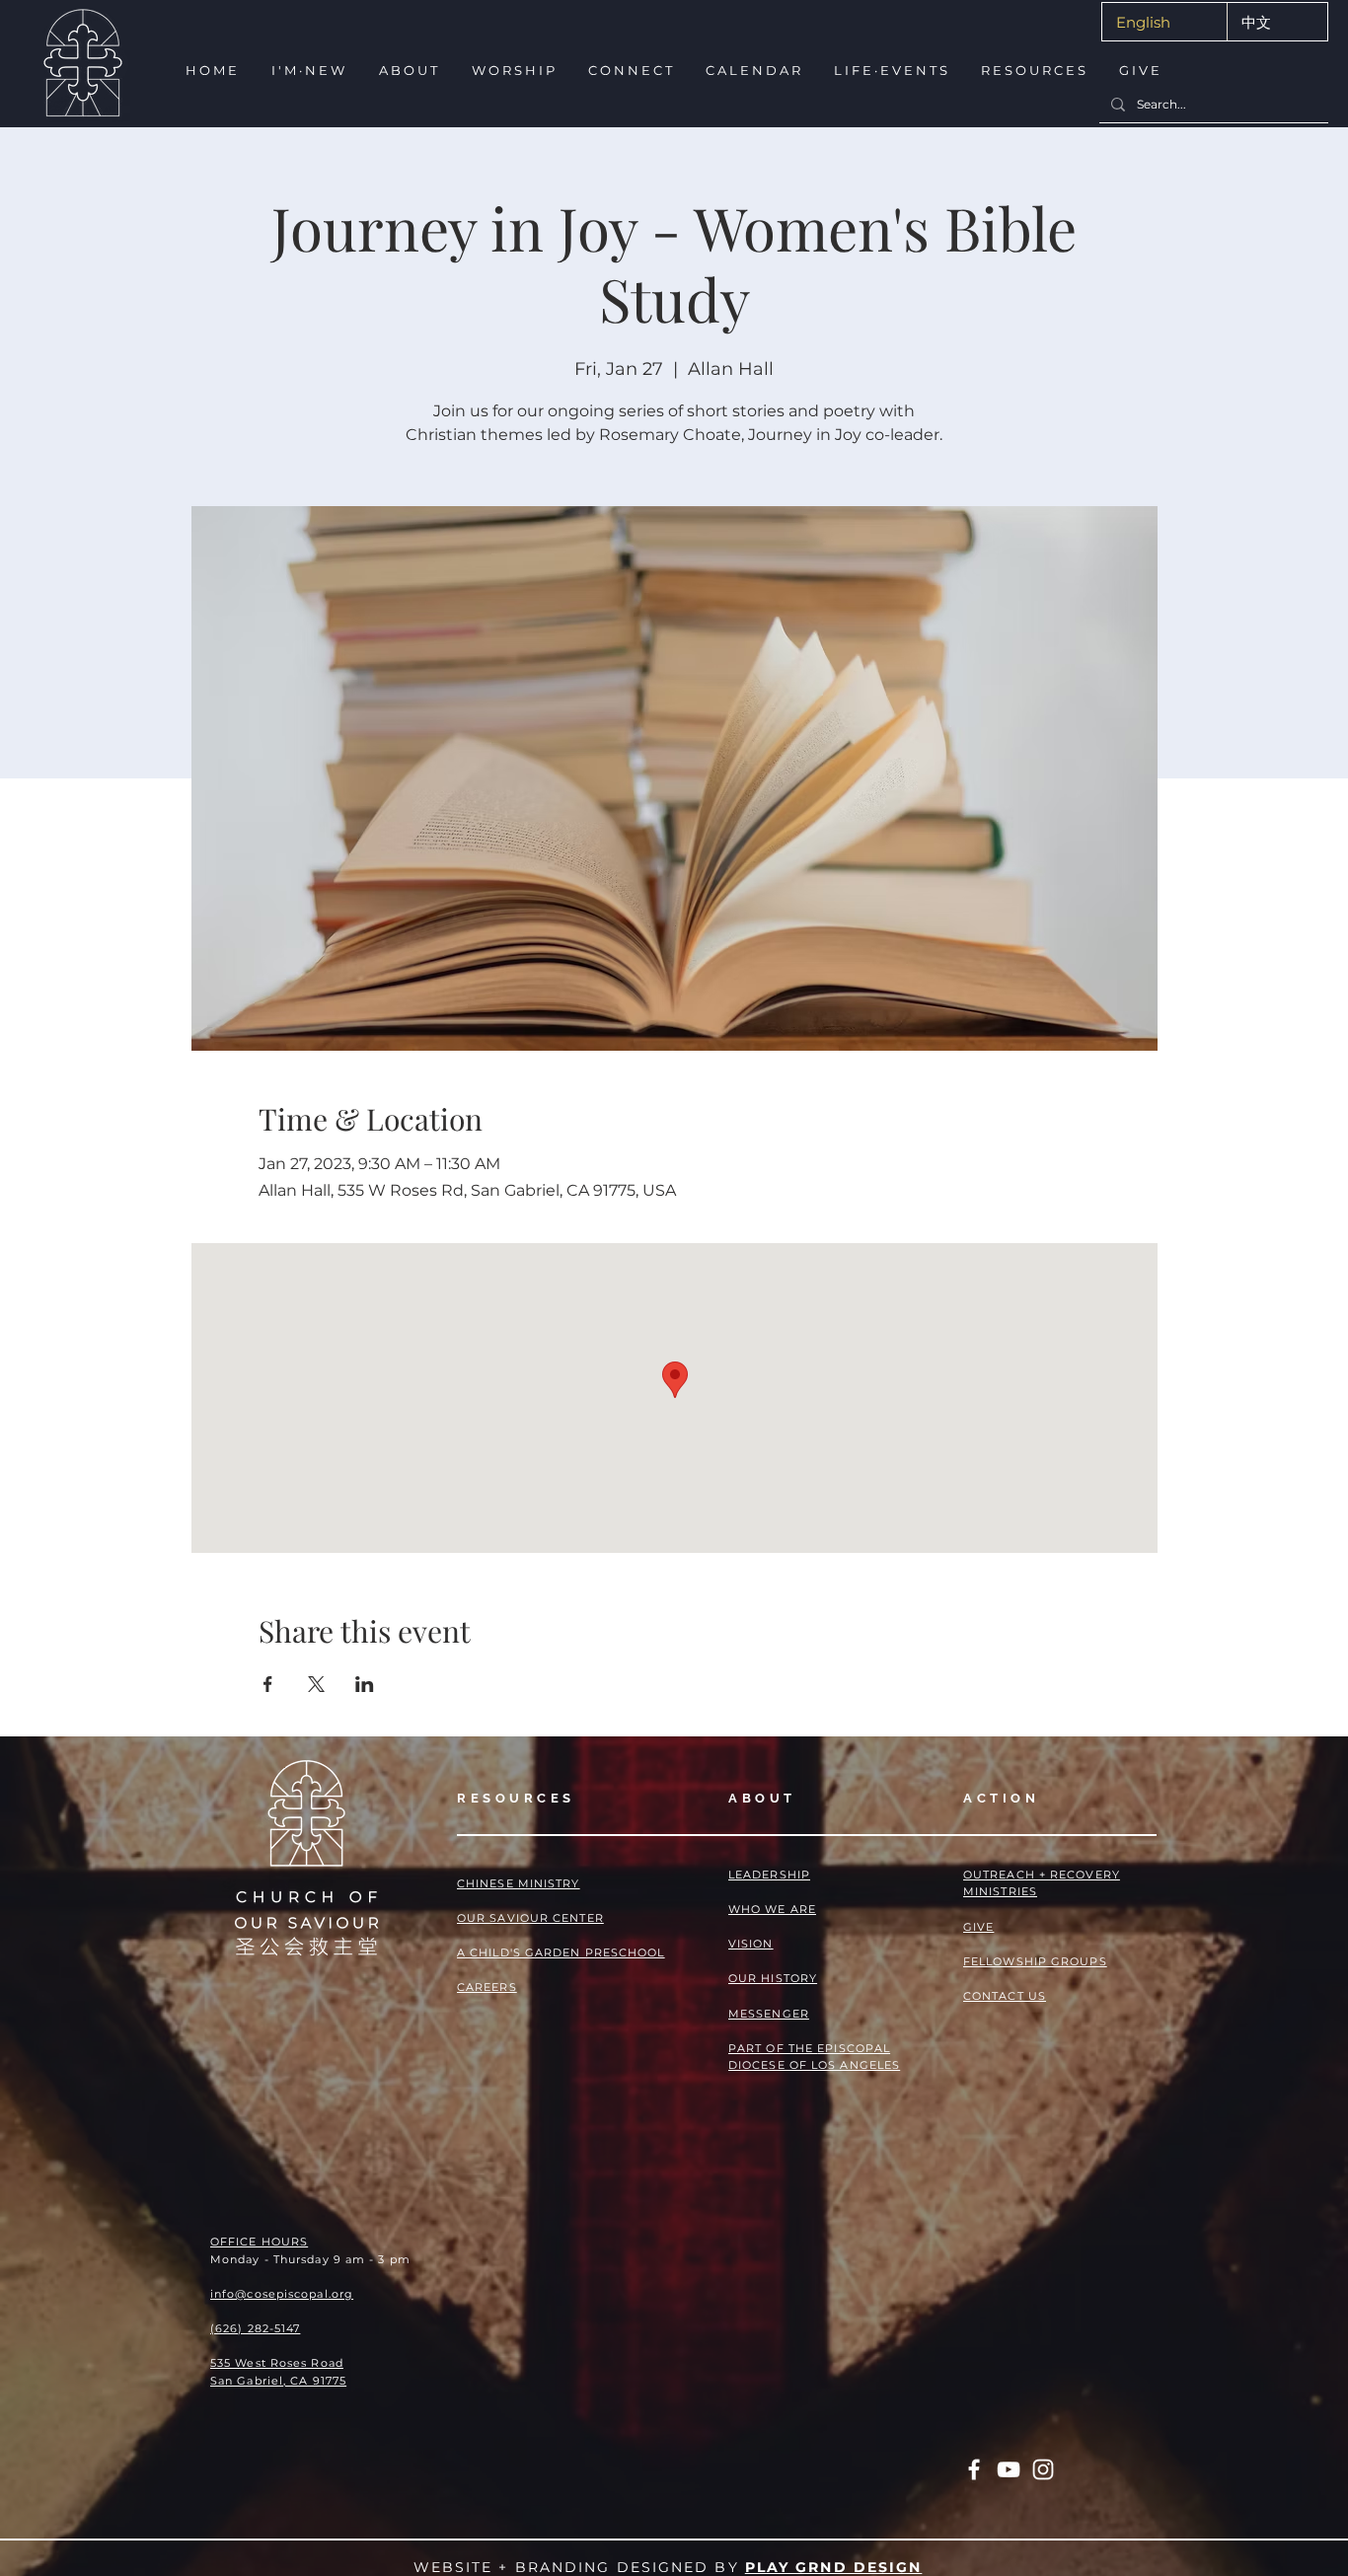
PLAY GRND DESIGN (834, 2567)
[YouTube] (1009, 2469)
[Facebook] (974, 2469)
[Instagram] (1043, 2469)
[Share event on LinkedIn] (365, 1684)
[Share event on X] (316, 1684)
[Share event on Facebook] (268, 1684)
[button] (307, 71)
